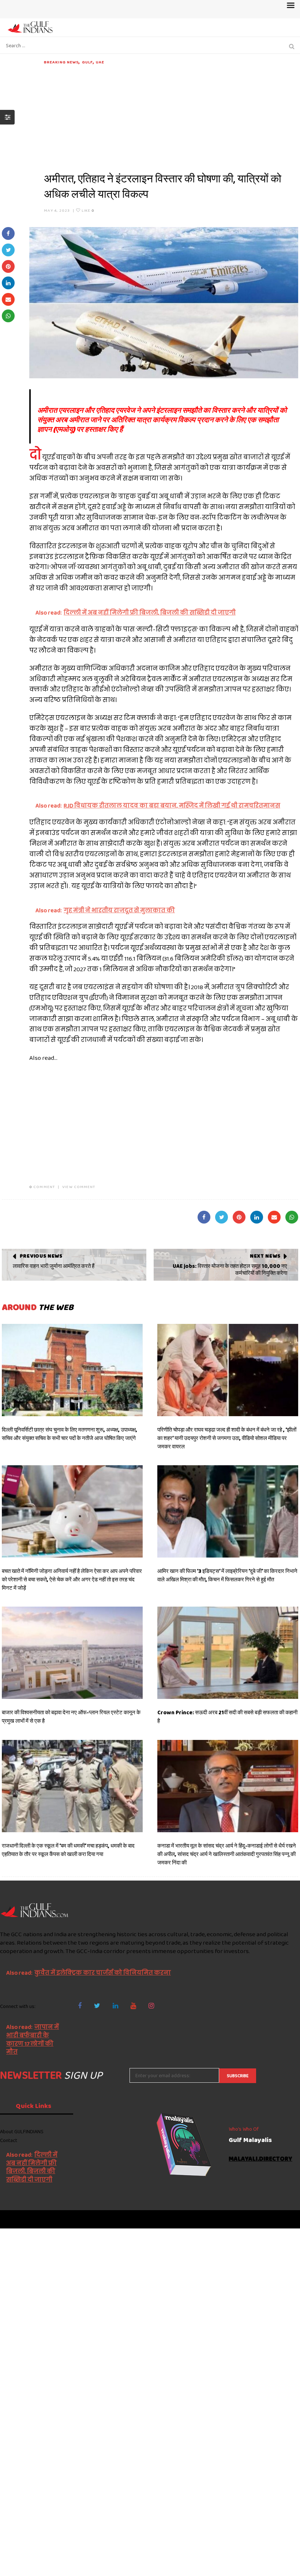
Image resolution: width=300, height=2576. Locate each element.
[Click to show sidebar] (7, 117)
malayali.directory (260, 2159)
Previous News (41, 1256)
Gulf (87, 62)
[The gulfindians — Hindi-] (31, 27)
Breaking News (61, 62)
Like (87, 210)
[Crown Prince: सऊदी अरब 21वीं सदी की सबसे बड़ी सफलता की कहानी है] (228, 1653)
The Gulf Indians (41, 2219)
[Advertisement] (171, 116)
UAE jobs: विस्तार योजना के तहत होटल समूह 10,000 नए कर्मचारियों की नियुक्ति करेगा (230, 1270)
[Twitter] (97, 2006)
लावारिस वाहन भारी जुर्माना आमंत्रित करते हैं (54, 1266)
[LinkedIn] (115, 2006)
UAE (100, 62)
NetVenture (282, 2219)
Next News (265, 1256)
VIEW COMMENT (79, 1187)
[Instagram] (151, 2006)
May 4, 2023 (57, 210)
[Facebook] (80, 2006)
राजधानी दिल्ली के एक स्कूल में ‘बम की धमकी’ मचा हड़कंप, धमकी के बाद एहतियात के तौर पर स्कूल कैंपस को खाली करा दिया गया (68, 1850)
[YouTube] (133, 2006)
